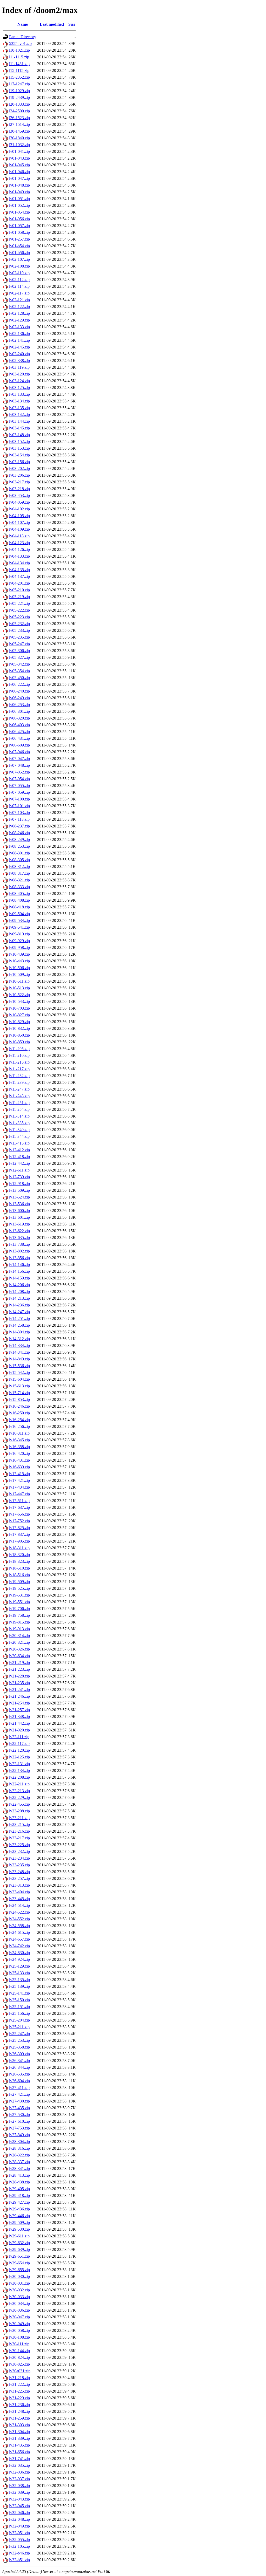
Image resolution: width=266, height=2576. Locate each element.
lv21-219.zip (19, 1663)
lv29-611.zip (19, 2236)
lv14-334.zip (19, 1345)
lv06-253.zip (19, 705)
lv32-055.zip (19, 2540)
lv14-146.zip (19, 1265)
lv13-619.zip (19, 1224)
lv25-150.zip (19, 2000)
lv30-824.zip (19, 2357)
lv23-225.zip (19, 1845)
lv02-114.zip (19, 286)
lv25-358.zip (19, 2047)
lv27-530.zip (19, 2115)
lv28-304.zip (19, 2142)
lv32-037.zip (19, 2479)
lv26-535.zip (19, 2074)
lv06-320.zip (19, 718)
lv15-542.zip (19, 1372)
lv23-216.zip (19, 1831)
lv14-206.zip (19, 1285)
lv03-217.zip (19, 482)
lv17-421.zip (19, 1480)
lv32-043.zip (19, 2499)
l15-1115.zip (19, 70)
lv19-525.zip (19, 1588)
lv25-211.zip (19, 2027)
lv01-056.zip (19, 219)
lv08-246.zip (19, 833)
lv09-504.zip (19, 914)
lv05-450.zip (19, 678)
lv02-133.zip (19, 327)
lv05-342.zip (19, 664)
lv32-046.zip (19, 2513)
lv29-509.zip (19, 2222)
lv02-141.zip (19, 340)
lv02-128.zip (19, 313)
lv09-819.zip (19, 934)
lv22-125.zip (19, 1757)
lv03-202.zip (19, 468)
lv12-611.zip (19, 1170)
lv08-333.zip (19, 887)
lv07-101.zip (19, 806)
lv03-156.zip (19, 462)
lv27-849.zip (19, 2135)
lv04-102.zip (19, 509)
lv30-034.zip (19, 2303)
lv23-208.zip (19, 1811)
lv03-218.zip (19, 489)
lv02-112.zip (19, 280)
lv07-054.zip (19, 779)
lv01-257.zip (19, 239)
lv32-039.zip (19, 2492)
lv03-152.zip (19, 441)
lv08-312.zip (19, 866)
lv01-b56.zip (19, 253)
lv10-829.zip (19, 1022)
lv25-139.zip (19, 1986)
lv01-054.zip (19, 212)
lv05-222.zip (19, 610)
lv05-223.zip (19, 617)
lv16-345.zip (19, 1440)
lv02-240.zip (19, 354)
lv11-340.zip (19, 1130)
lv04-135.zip (19, 570)
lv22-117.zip (19, 1743)
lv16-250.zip (19, 1413)
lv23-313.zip (19, 1885)
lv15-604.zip (19, 1379)
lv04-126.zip (19, 549)
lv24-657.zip (19, 1939)
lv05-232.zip (19, 624)
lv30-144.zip (19, 2351)
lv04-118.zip (19, 536)
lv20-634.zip (19, 1656)
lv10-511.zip (19, 981)
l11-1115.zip (19, 57)
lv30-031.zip (19, 2283)
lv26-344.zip (19, 2067)
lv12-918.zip (19, 1184)
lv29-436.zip (19, 2209)
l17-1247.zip (19, 84)
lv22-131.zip (19, 1764)
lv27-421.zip (19, 2094)
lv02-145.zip (19, 347)
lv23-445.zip (19, 1899)
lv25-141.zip (19, 1993)
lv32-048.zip (19, 2519)
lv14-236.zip (19, 1305)
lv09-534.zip (19, 920)
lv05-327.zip (19, 657)
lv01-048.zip (19, 185)
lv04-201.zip (19, 583)
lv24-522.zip (19, 1912)
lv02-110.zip (19, 273)
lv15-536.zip (19, 1366)
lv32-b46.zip (19, 2553)
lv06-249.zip (19, 698)
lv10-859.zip (19, 1042)
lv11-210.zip (19, 1055)
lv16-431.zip (19, 1460)
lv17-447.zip (19, 1494)
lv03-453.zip (19, 495)
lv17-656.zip (19, 1514)
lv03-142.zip (19, 415)
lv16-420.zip (19, 1453)
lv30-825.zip (19, 2364)
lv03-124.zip (19, 381)
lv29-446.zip (19, 2216)
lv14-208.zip (19, 1292)
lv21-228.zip (19, 1676)
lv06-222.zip (19, 684)
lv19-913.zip (19, 1629)
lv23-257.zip (19, 1878)
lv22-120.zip (19, 1750)
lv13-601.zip (19, 1217)
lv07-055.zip (19, 786)
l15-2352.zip (19, 77)
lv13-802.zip (19, 1251)
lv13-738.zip (19, 1244)
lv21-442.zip (19, 1723)
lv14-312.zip (19, 1339)
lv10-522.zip (19, 995)
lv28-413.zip (19, 2175)
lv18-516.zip (19, 1575)
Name (23, 24)
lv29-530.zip (19, 2229)
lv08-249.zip (19, 840)
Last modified (52, 24)
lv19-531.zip (19, 1595)
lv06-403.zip (19, 725)
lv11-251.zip (19, 1103)
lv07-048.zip (19, 765)
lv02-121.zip (19, 300)
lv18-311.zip (19, 1548)
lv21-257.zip (19, 1710)
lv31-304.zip (19, 2432)
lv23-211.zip (19, 1818)
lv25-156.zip (19, 2013)
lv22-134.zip (19, 1770)
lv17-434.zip (19, 1487)
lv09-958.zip (19, 947)
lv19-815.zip (19, 1622)
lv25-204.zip (19, 2020)
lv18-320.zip (19, 1555)
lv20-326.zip (19, 1649)
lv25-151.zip (19, 2007)
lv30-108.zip (19, 2337)
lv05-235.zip (19, 637)
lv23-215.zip (19, 1824)
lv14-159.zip (19, 1278)
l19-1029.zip (19, 91)
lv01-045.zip (19, 165)
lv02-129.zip (19, 320)
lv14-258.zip (19, 1325)
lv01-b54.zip (19, 246)
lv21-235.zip (19, 1683)
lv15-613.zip (19, 1386)
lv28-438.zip (19, 2182)
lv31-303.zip (19, 2425)
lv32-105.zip (19, 2546)
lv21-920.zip (19, 1730)
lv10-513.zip (19, 988)
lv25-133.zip (19, 1973)
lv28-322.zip (19, 2155)
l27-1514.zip (19, 124)
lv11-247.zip (19, 1089)
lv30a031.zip (20, 2371)
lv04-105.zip (19, 516)
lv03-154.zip (19, 455)
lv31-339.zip (19, 2438)
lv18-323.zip (19, 1561)
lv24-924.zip (19, 1959)
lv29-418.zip (19, 2195)
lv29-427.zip (19, 2202)
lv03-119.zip (19, 367)
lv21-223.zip (19, 1669)
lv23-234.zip (19, 1858)
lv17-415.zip (19, 1474)
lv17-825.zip (19, 1528)
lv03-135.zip (19, 408)
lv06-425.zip (19, 732)
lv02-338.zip (19, 361)
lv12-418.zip (19, 1157)
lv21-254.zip (19, 1703)
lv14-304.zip (19, 1332)
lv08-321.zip (19, 880)
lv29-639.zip (19, 2249)
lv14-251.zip (19, 1318)
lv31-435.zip (19, 2445)
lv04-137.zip (19, 576)
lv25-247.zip (19, 2034)
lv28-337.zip (19, 2162)
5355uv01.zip (20, 43)
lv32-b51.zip (19, 2560)
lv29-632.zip (19, 2243)
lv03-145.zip (19, 428)
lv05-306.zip (19, 651)
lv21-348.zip (19, 1717)
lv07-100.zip (19, 799)
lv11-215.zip (19, 1062)
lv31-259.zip (19, 2418)
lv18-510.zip (19, 1568)
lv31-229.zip (19, 2398)
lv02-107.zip (19, 259)
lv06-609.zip (19, 745)
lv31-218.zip (19, 2378)
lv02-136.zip (19, 334)
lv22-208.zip (19, 1777)
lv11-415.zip (19, 1143)
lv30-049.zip (19, 2324)
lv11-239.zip (19, 1082)
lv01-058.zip (19, 232)
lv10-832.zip (19, 1028)
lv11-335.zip (19, 1123)
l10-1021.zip (19, 50)
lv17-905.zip (19, 1541)
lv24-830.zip (19, 1953)
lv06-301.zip (19, 711)
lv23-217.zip (19, 1838)
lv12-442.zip (19, 1163)
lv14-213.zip (19, 1298)
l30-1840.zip (19, 138)
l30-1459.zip (19, 131)
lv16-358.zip (19, 1447)
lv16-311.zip (19, 1433)
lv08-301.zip (19, 853)
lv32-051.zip (19, 2533)
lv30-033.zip (19, 2297)
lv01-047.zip (19, 178)
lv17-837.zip (19, 1534)
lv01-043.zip (19, 158)
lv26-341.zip (19, 2061)
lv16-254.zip (19, 1420)
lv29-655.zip (19, 2270)
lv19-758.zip (19, 1615)
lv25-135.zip (19, 1980)
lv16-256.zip (19, 1426)
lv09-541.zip (19, 927)
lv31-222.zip (19, 2384)
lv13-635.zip (19, 1238)
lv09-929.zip (19, 941)
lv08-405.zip (19, 893)
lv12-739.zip (19, 1177)
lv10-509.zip (19, 974)
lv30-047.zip (19, 2317)
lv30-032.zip (19, 2290)
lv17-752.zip (19, 1521)
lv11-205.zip (19, 1049)
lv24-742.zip (19, 1946)
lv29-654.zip (19, 2263)
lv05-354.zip (19, 671)
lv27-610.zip (19, 2121)
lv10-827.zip (19, 1015)
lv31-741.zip (19, 2459)
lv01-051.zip (19, 199)
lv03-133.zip (19, 394)
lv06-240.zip (19, 691)
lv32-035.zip (19, 2465)
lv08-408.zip (19, 900)
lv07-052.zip (19, 772)
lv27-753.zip (19, 2128)
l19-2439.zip (19, 97)
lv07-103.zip (19, 813)
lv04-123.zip (19, 543)
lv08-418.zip (19, 907)
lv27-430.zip (19, 2101)
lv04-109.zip (19, 529)
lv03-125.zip (19, 388)
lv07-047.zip (19, 759)
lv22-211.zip (19, 1784)
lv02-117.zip (19, 293)
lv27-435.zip (19, 2108)
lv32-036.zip (19, 2472)
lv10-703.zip (19, 1008)
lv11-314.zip (19, 1116)
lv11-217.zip (19, 1069)
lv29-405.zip (19, 2189)
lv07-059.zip (19, 792)
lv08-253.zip (19, 846)
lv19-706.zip (19, 1609)
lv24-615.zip (19, 1932)
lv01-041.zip (19, 151)
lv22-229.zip (19, 1797)
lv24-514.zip (19, 1905)
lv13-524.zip (19, 1197)
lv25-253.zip (19, 2040)
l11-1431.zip (19, 64)
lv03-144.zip (19, 421)
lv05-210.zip (19, 590)
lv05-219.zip (19, 597)
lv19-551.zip (19, 1602)
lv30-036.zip (19, 2310)
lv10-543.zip (19, 1001)
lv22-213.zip (19, 1791)
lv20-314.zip (19, 1636)
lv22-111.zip (19, 1737)
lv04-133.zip (19, 556)
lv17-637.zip (19, 1507)
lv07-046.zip (19, 752)
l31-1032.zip (19, 145)
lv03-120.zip (19, 374)
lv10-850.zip (19, 1035)
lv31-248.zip (19, 2411)
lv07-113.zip (19, 819)
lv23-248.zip (19, 1872)
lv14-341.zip (19, 1352)
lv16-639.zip (19, 1467)
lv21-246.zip (19, 1696)
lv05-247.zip (19, 644)
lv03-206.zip (19, 475)
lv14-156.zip (19, 1271)
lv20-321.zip (19, 1642)
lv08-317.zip (19, 873)
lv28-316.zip (19, 2148)
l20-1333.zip (19, 104)
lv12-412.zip (19, 1150)
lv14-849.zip (19, 1359)
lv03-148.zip (19, 435)
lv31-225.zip (19, 2391)
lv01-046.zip (19, 172)
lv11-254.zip (19, 1109)
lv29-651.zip (19, 2256)
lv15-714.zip (19, 1393)
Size (72, 24)
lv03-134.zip (19, 401)
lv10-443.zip (19, 961)
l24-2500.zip (19, 111)
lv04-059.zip (19, 502)
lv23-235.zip (19, 1865)
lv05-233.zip (19, 630)
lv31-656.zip (19, 2452)
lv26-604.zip (19, 2081)
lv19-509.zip (19, 1582)
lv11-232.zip (19, 1076)
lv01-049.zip (19, 192)
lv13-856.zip (19, 1258)
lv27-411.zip (19, 2088)
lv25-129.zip (19, 1966)
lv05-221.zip (19, 603)
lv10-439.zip (19, 954)
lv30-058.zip (19, 2330)
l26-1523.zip (19, 118)
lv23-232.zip (19, 1851)
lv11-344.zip (19, 1136)
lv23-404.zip (19, 1892)
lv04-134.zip (19, 563)
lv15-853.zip (19, 1399)
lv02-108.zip (19, 266)
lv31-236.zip (19, 2405)
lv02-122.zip (19, 307)
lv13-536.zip (19, 1204)
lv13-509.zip (19, 1190)
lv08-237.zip (19, 826)
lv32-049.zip (19, 2526)
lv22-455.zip (19, 1804)
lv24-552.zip (19, 1919)
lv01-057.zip (19, 226)
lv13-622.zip (19, 1231)
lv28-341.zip (19, 2169)
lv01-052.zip (19, 205)
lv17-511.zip (19, 1501)
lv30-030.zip (19, 2276)
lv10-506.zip (19, 968)
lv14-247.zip (19, 1312)
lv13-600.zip (19, 1211)
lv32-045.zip (19, 2506)
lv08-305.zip (19, 860)
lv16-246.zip (19, 1406)
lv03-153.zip (19, 448)
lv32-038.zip (19, 2486)
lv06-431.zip (19, 738)
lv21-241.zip (19, 1690)
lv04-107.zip (19, 522)
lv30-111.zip (19, 2344)
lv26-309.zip (19, 2054)
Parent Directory (23, 37)
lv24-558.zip (19, 1926)
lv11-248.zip (19, 1096)
